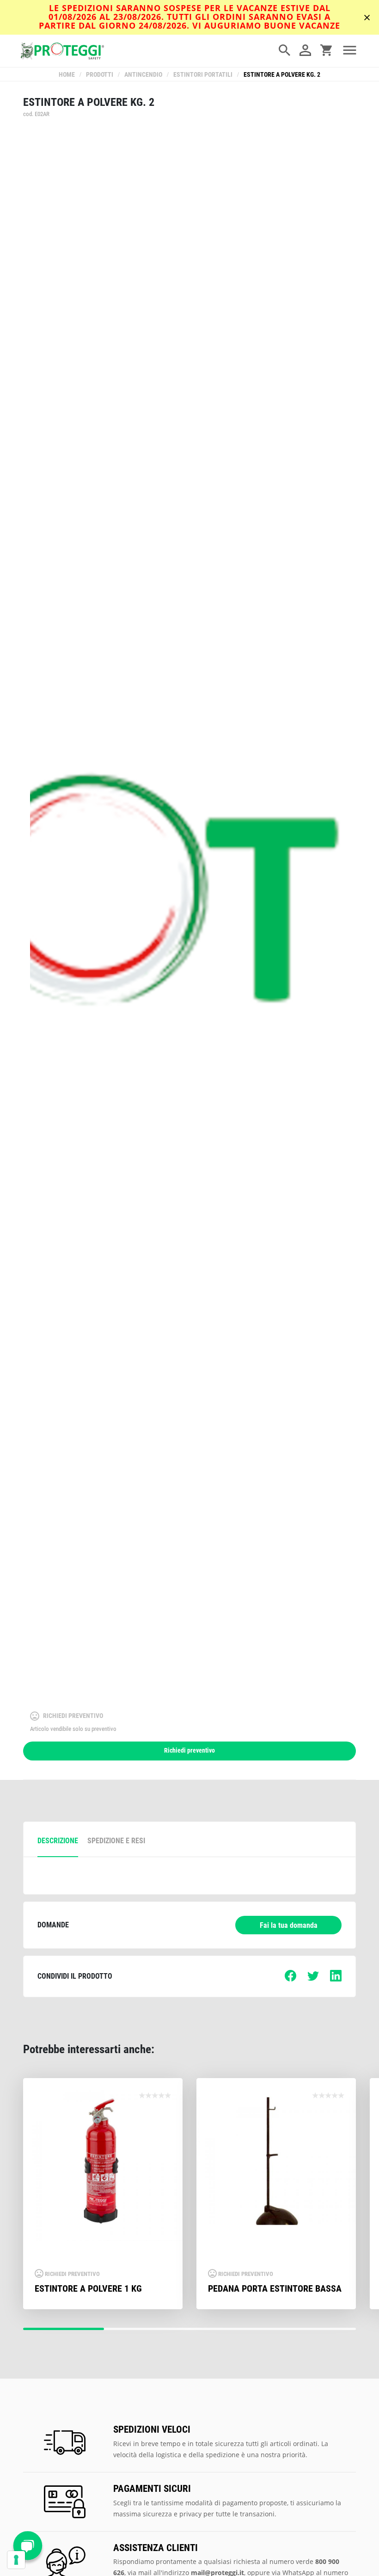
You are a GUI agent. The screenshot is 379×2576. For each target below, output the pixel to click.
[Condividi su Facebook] (290, 1979)
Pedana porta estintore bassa (275, 2288)
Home (67, 75)
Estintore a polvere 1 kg (88, 2288)
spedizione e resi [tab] (116, 1841)
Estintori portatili (203, 75)
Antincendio (143, 75)
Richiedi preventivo (189, 1751)
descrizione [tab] (58, 1841)
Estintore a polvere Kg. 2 (282, 75)
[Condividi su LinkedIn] (336, 1979)
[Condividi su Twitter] (313, 1979)
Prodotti (100, 75)
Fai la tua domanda (289, 1925)
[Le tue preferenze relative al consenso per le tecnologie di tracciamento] (16, 2560)
